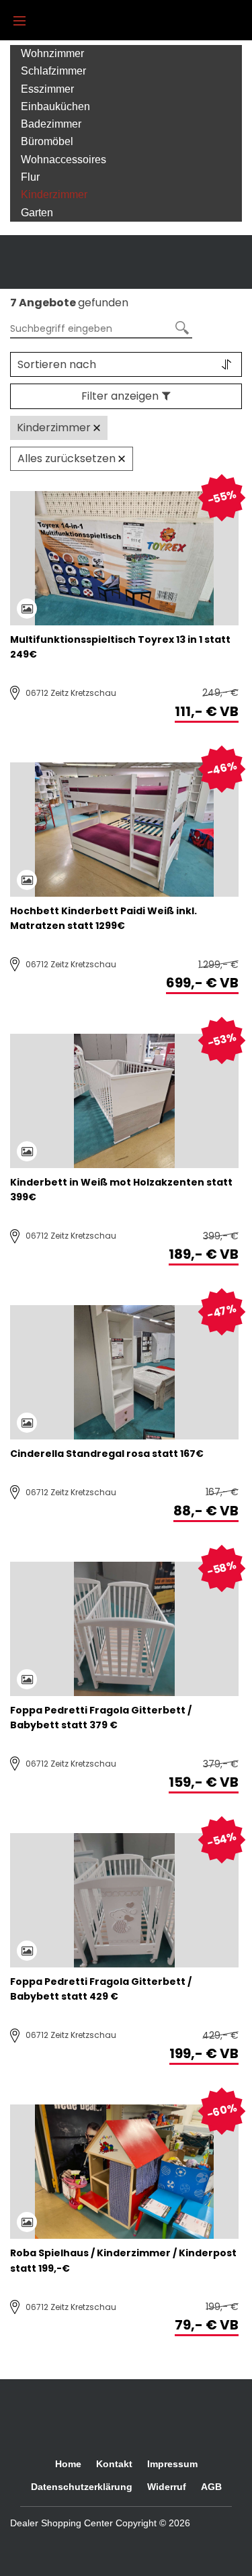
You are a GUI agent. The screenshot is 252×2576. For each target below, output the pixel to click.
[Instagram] (64, 2546)
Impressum (172, 2464)
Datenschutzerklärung (82, 2487)
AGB (211, 2487)
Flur (30, 177)
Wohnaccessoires (64, 160)
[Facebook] (24, 2546)
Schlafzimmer (53, 71)
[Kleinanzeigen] (138, 2546)
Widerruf (167, 2487)
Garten (37, 213)
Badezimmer (51, 124)
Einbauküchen (55, 106)
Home (68, 2464)
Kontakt (114, 2464)
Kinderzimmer (54, 194)
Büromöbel (47, 141)
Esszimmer (47, 89)
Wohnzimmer (52, 53)
